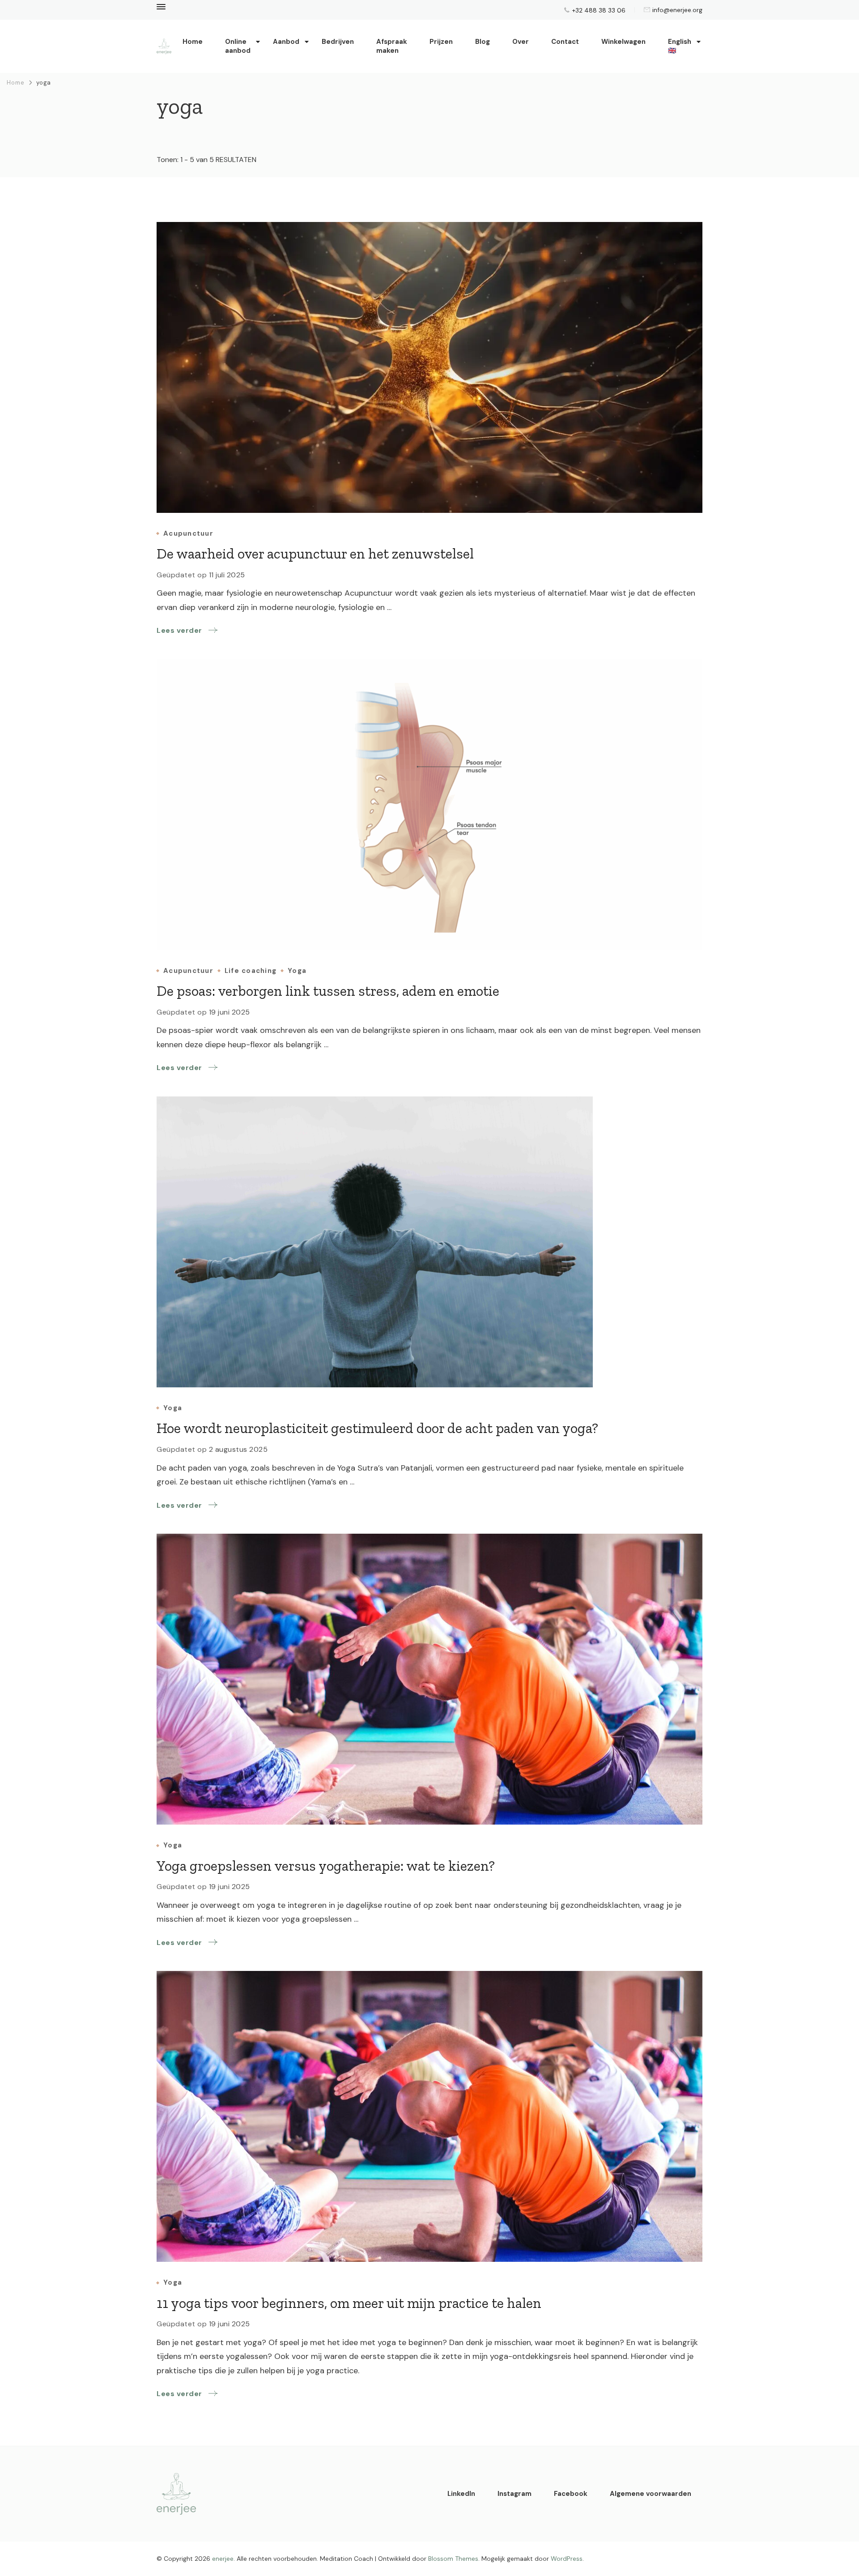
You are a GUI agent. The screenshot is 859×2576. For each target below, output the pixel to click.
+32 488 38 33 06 (599, 10)
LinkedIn (461, 2494)
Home (193, 42)
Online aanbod (238, 46)
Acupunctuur (188, 534)
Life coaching (251, 971)
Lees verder (179, 630)
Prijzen (441, 42)
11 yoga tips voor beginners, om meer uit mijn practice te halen (349, 2303)
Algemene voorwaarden (651, 2494)
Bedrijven (338, 42)
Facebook (571, 2494)
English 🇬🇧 (680, 46)
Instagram (515, 2494)
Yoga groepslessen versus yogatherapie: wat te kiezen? (326, 1866)
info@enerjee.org (677, 10)
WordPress (567, 2559)
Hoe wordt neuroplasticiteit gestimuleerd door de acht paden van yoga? (377, 1428)
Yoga (297, 971)
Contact (565, 42)
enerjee (223, 2559)
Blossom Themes (453, 2559)
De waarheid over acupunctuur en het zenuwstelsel (315, 554)
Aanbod (286, 42)
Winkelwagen (623, 42)
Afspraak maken (392, 46)
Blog (483, 42)
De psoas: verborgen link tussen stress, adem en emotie (328, 991)
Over (521, 42)
